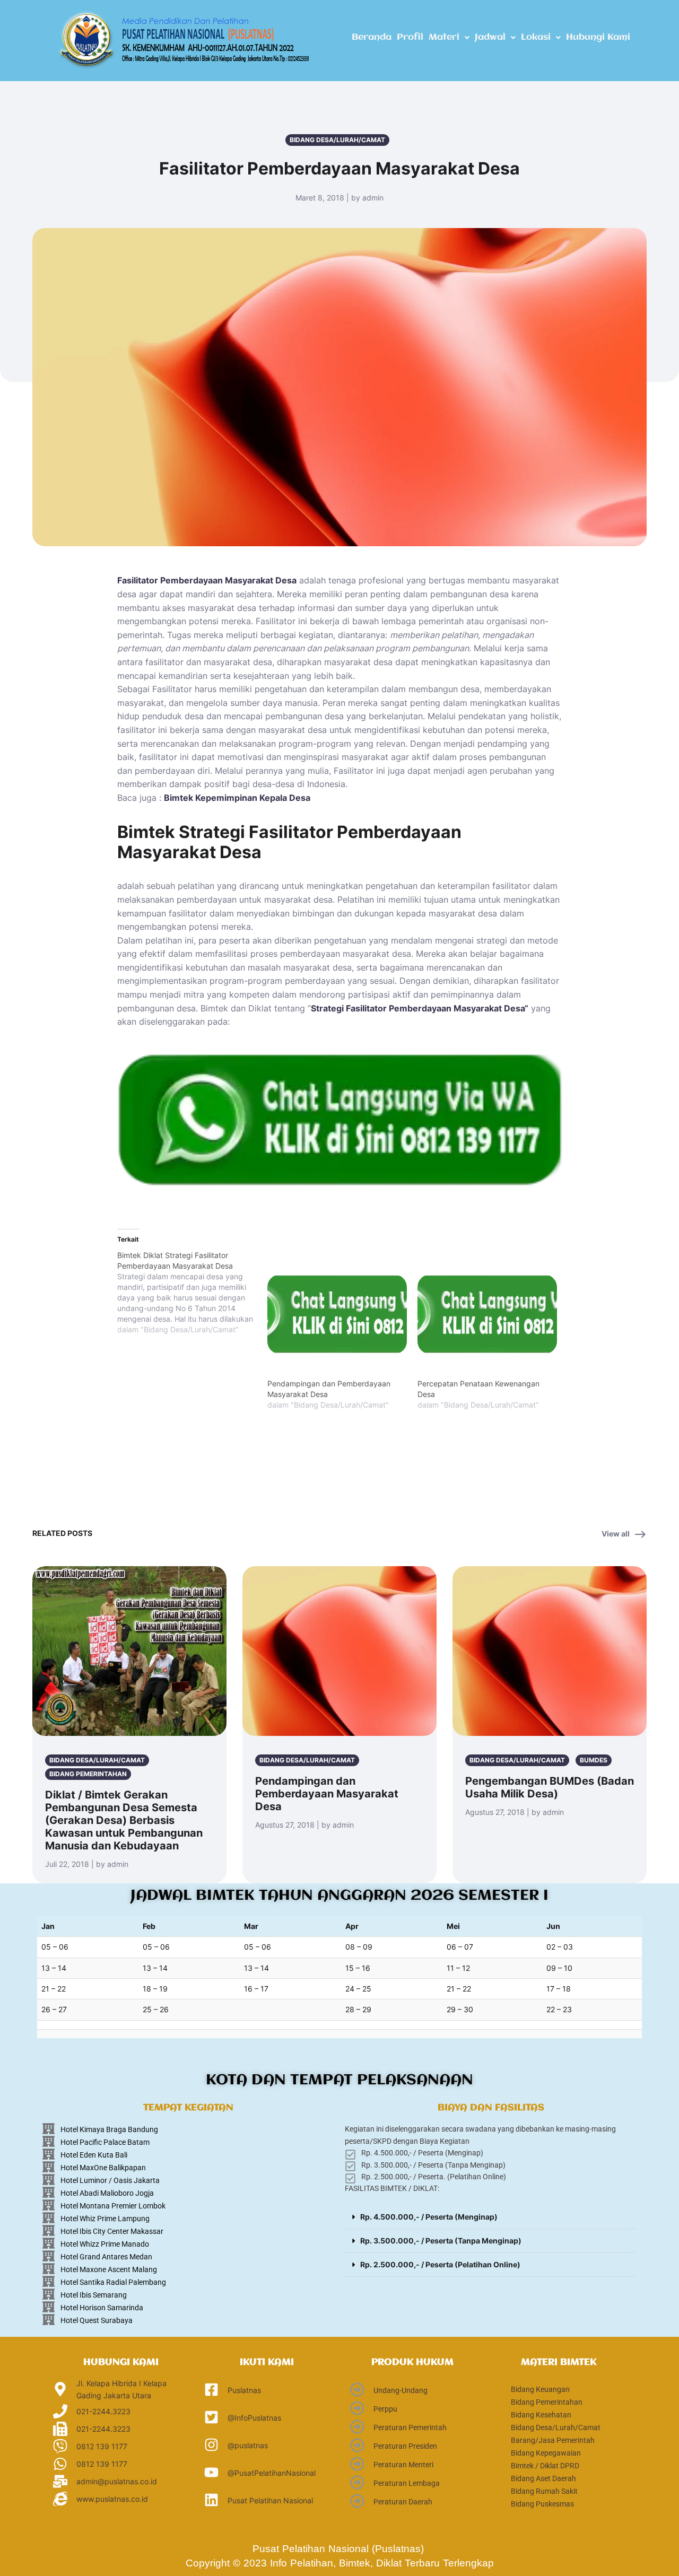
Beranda (372, 37)
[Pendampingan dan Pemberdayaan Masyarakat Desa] (337, 1314)
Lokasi (536, 37)
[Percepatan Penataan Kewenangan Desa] (487, 1314)
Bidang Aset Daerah (543, 2478)
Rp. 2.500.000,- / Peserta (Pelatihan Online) (440, 2264)
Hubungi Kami (598, 37)
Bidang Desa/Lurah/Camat (556, 2427)
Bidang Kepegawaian (546, 2453)
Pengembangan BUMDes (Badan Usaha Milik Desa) (550, 1787)
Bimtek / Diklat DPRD (545, 2466)
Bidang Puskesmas (542, 2504)
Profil (410, 37)
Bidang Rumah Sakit (544, 2491)
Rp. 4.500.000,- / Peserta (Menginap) (429, 2217)
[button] (449, 38)
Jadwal (490, 37)
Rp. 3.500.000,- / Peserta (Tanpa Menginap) (441, 2241)
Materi (444, 37)
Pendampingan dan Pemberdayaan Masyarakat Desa (327, 1794)
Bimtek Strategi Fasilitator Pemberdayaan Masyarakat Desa (289, 842)
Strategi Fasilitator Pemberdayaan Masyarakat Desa (418, 1008)
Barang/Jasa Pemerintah (553, 2440)
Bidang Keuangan (540, 2389)
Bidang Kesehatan (541, 2415)
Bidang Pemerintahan (547, 2402)
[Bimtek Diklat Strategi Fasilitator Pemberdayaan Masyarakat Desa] (192, 1293)
